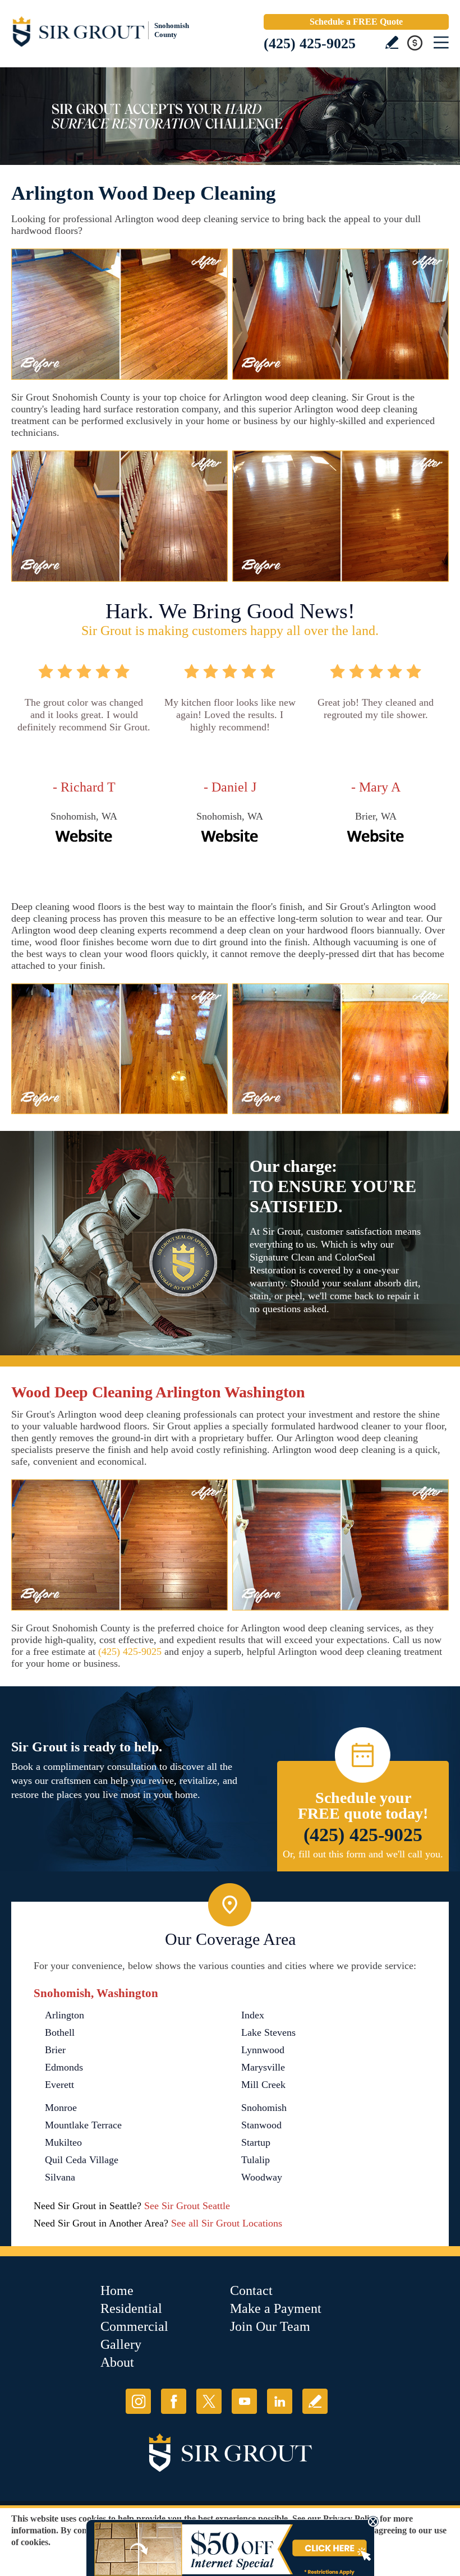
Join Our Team (270, 2326)
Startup (256, 2142)
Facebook (174, 2401)
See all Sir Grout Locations (227, 2223)
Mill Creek (263, 2085)
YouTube (244, 2401)
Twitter (209, 2401)
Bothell (60, 2032)
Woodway (262, 2177)
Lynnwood (263, 2050)
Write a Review (392, 42)
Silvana (60, 2177)
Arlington (65, 2015)
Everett (59, 2085)
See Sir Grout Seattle (187, 2206)
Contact (251, 2290)
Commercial (134, 2326)
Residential (131, 2308)
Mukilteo (63, 2142)
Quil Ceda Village (82, 2160)
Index (253, 2015)
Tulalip (256, 2160)
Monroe (61, 2108)
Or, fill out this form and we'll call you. (363, 1854)
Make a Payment (276, 2308)
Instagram (138, 2401)
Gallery (121, 2344)
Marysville (263, 2067)
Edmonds (64, 2067)
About (117, 2362)
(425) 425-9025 (310, 43)
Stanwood (261, 2125)
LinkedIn (280, 2401)
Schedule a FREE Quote (356, 22)
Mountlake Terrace (83, 2125)
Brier (55, 2050)
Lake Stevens (268, 2032)
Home (117, 2290)
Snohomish (264, 2108)
